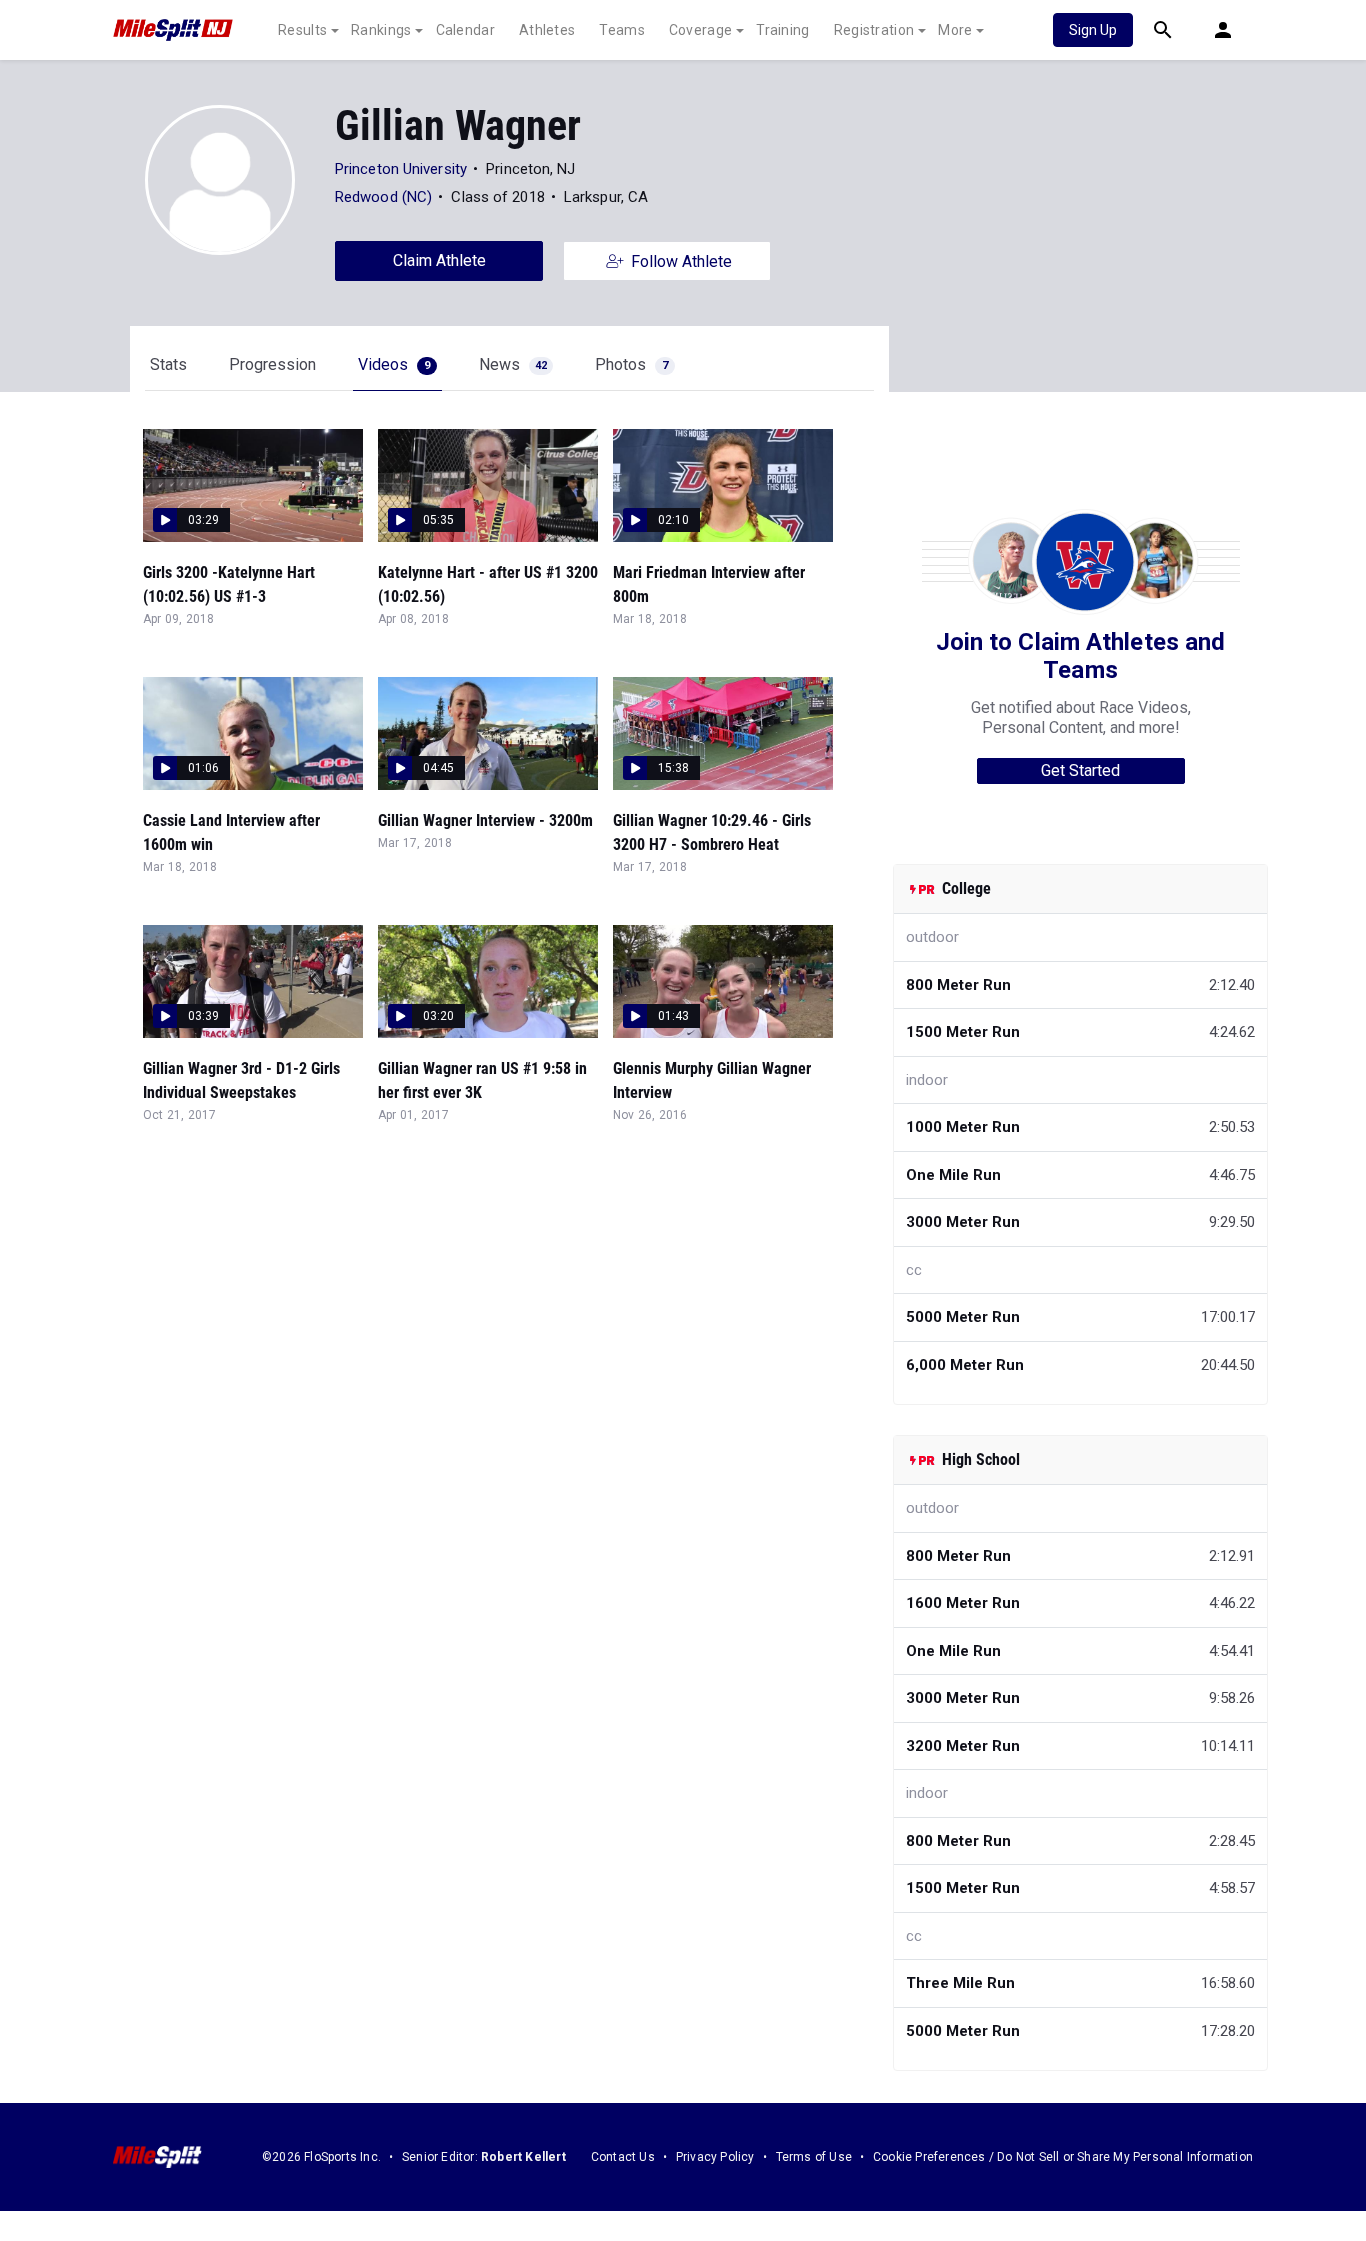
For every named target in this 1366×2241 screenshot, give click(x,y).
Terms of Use (814, 2157)
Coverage (700, 30)
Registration (874, 30)
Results (302, 30)
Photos (631, 364)
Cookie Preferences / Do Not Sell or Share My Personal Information (1063, 2157)
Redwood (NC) (383, 197)
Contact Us (623, 2157)
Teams (622, 30)
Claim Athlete (439, 260)
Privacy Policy (715, 2157)
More (955, 30)
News (513, 364)
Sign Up (1093, 30)
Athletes (547, 30)
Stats (168, 364)
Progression (272, 364)
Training (782, 30)
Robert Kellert (523, 2157)
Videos (394, 364)
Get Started (1080, 770)
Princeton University (401, 169)
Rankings (381, 30)
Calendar (465, 30)
